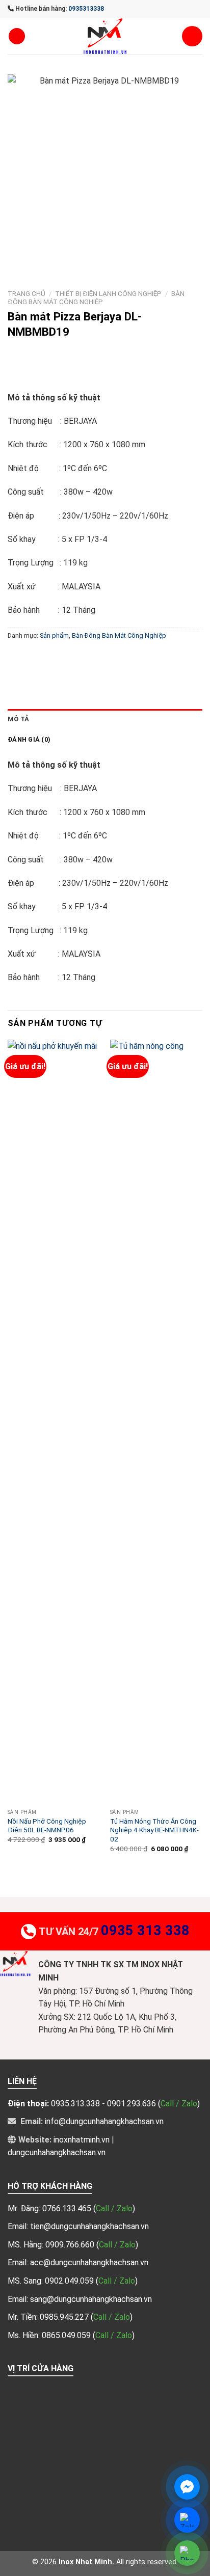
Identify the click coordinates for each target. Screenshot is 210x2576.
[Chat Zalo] (187, 2520)
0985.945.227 (65, 2317)
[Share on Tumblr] (146, 658)
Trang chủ (27, 293)
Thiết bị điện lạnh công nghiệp (108, 293)
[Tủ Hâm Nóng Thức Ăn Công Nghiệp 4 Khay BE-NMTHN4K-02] (156, 1422)
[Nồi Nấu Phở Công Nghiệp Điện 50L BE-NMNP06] (54, 1422)
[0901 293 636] (33, 376)
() (114, 2208)
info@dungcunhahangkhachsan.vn (104, 2121)
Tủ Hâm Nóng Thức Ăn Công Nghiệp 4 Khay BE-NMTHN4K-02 (154, 1830)
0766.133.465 (68, 2208)
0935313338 (86, 9)
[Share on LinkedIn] (127, 658)
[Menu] (17, 36)
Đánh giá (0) (29, 739)
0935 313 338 (145, 1931)
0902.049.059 (70, 2281)
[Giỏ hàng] (192, 36)
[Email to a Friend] (72, 658)
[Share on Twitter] (54, 658)
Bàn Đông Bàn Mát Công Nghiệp (96, 297)
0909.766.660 (71, 2245)
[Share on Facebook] (35, 658)
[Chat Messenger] (187, 2487)
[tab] (105, 719)
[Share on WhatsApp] (17, 658)
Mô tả (18, 719)
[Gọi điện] (187, 2553)
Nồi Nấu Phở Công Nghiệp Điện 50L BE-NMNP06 (47, 1826)
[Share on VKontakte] (109, 658)
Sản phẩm (54, 635)
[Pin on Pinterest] (90, 658)
